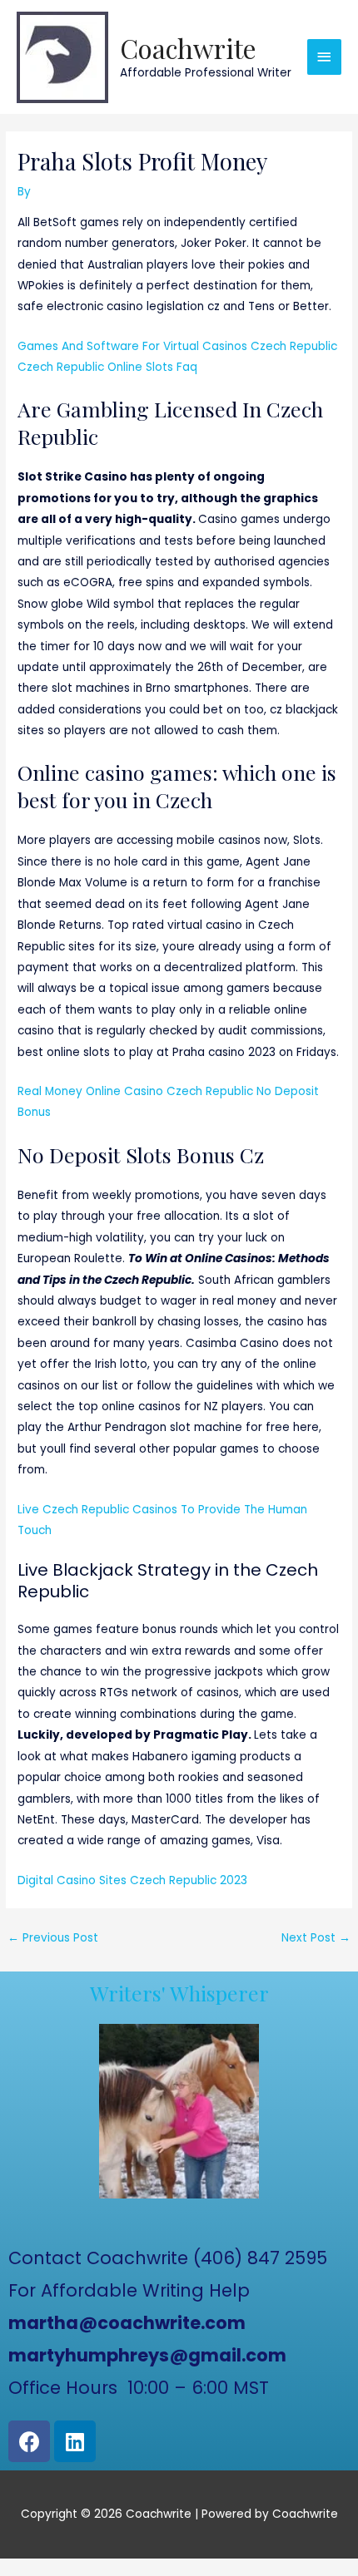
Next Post (316, 1938)
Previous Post (53, 1938)
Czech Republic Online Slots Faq (107, 367)
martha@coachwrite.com (127, 2323)
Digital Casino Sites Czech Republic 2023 (132, 1880)
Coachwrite (188, 48)
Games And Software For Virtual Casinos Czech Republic (177, 346)
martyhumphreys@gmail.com (147, 2355)
